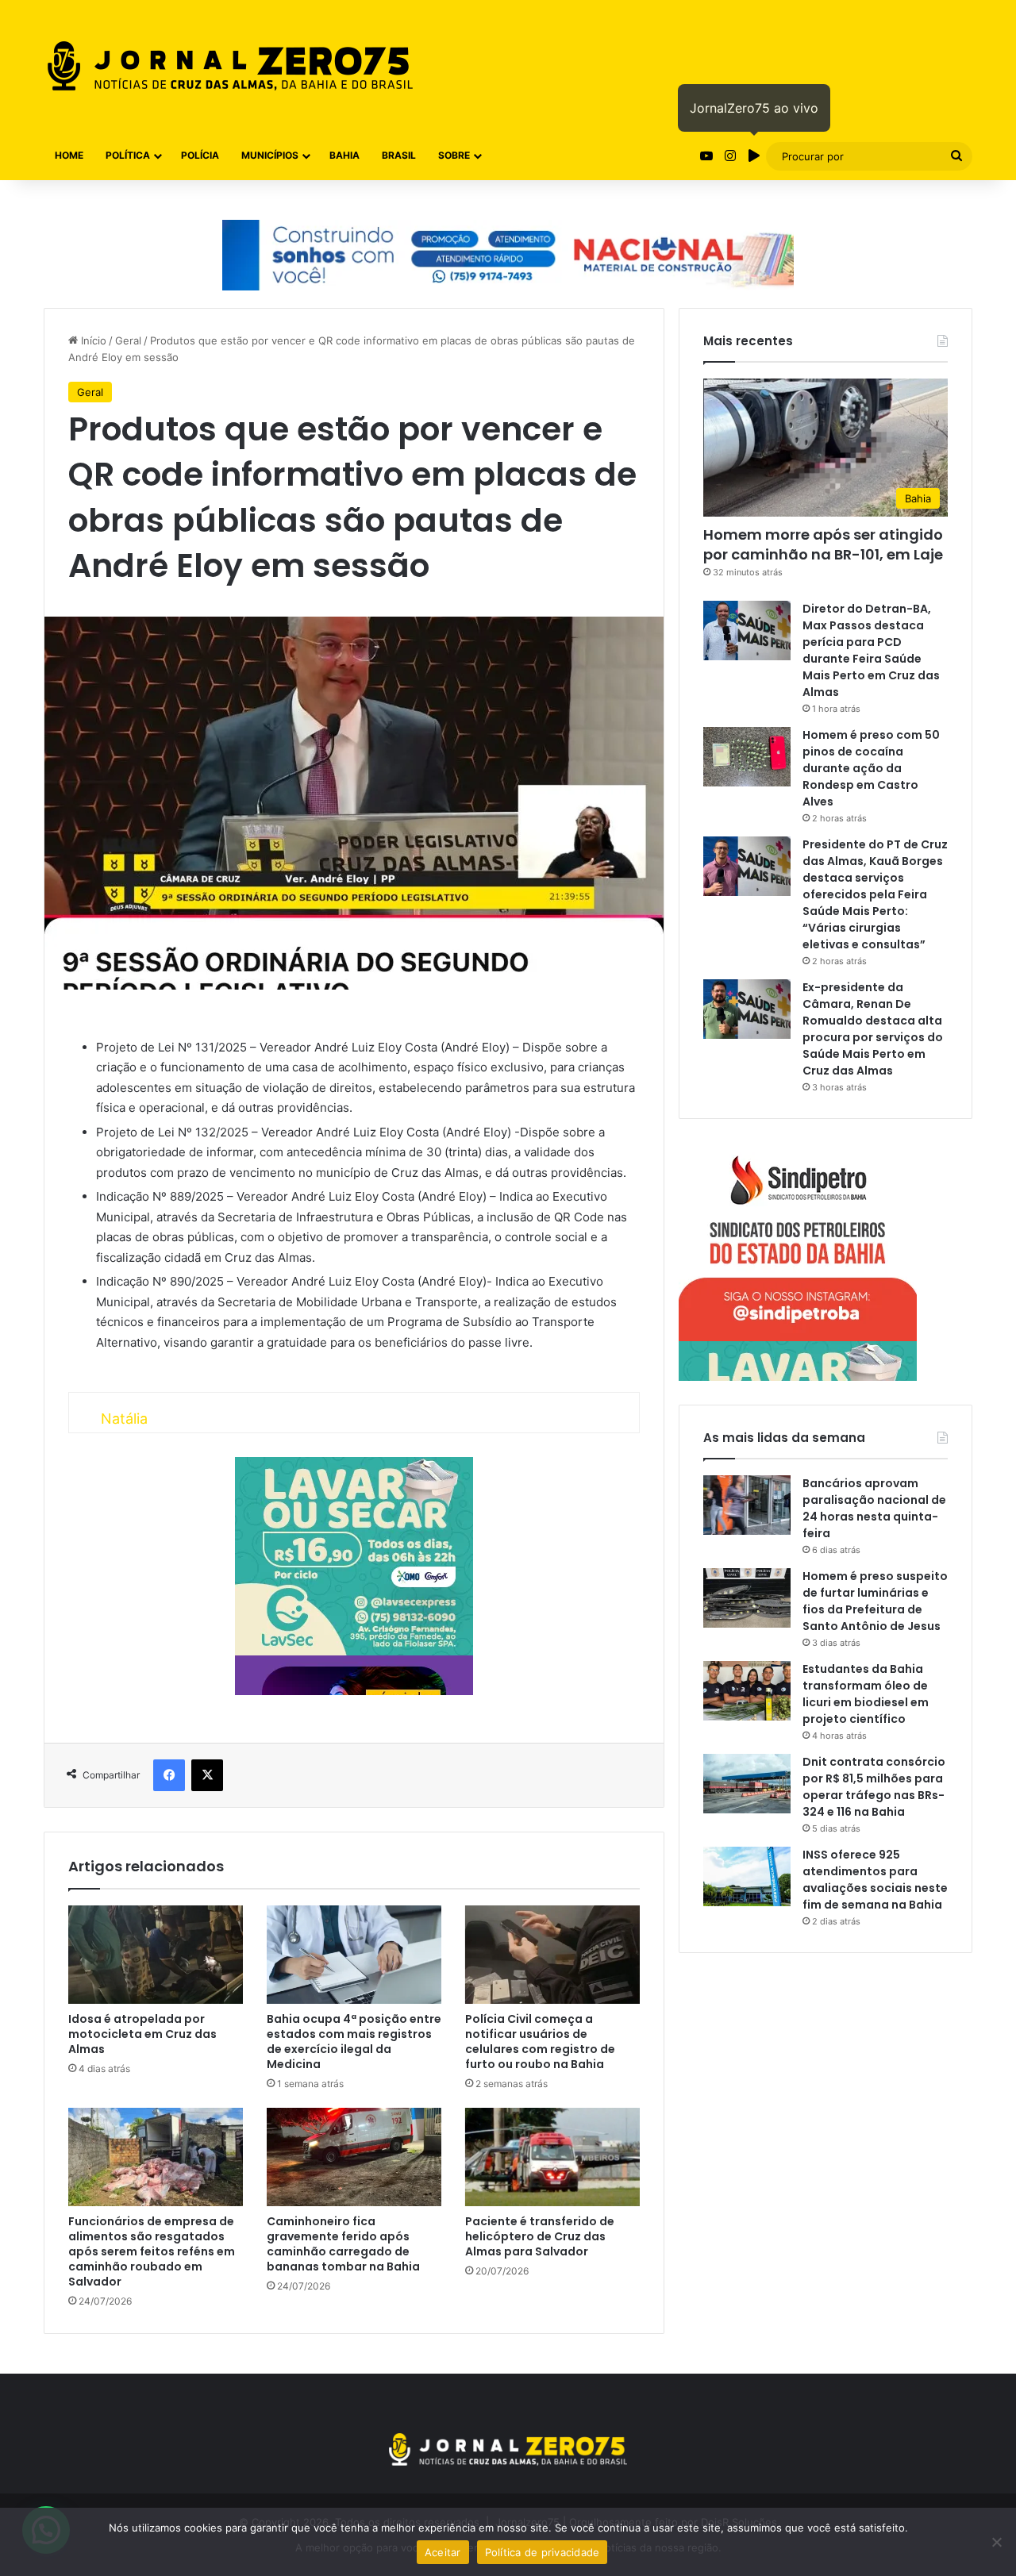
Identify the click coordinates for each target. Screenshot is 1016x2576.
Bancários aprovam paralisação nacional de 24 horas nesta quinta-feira (874, 1508)
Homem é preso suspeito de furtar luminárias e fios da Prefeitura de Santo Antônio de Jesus (875, 1601)
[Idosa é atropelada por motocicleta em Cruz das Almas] (156, 1955)
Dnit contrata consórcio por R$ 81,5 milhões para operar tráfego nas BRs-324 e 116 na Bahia (874, 1787)
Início (92, 340)
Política (128, 155)
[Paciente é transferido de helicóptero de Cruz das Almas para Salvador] (552, 2157)
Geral (128, 340)
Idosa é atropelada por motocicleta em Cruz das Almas (142, 2034)
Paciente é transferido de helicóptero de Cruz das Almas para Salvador (540, 2236)
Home (69, 155)
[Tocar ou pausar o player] (754, 156)
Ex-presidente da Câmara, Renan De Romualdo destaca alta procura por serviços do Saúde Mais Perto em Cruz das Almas (873, 1029)
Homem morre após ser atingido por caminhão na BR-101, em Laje (823, 544)
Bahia (344, 155)
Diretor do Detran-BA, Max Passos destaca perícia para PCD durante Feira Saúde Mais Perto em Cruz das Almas (871, 650)
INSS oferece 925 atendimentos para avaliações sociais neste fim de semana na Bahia (875, 1880)
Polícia (200, 155)
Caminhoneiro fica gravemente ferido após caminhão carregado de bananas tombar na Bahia (343, 2244)
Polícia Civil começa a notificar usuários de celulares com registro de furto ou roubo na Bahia (540, 2042)
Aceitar (443, 2552)
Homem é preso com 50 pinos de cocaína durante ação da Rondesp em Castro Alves (871, 768)
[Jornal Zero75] (230, 66)
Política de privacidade (543, 2552)
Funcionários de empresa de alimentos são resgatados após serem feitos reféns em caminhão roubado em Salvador (152, 2251)
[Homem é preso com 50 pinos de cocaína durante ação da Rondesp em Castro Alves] (747, 757)
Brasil (399, 155)
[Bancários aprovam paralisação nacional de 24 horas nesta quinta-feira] (747, 1505)
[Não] (996, 2542)
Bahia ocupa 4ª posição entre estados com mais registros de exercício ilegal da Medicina (354, 2042)
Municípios (270, 155)
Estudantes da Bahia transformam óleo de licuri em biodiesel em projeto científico (866, 1694)
